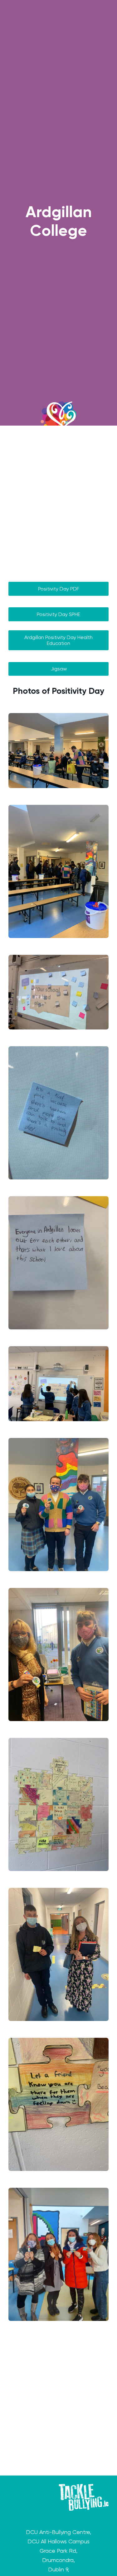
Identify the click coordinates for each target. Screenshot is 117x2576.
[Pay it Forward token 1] (58, 1654)
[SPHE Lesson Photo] (58, 1384)
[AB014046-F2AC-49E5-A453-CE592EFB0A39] (58, 2104)
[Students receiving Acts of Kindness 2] (58, 751)
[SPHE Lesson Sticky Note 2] (58, 1113)
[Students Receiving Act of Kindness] (58, 871)
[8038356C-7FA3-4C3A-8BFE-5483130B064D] (58, 2254)
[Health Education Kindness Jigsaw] (58, 1804)
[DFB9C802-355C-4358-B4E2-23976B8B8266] (58, 1954)
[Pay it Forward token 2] (58, 1505)
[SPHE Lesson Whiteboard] (58, 992)
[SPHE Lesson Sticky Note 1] (58, 1263)
